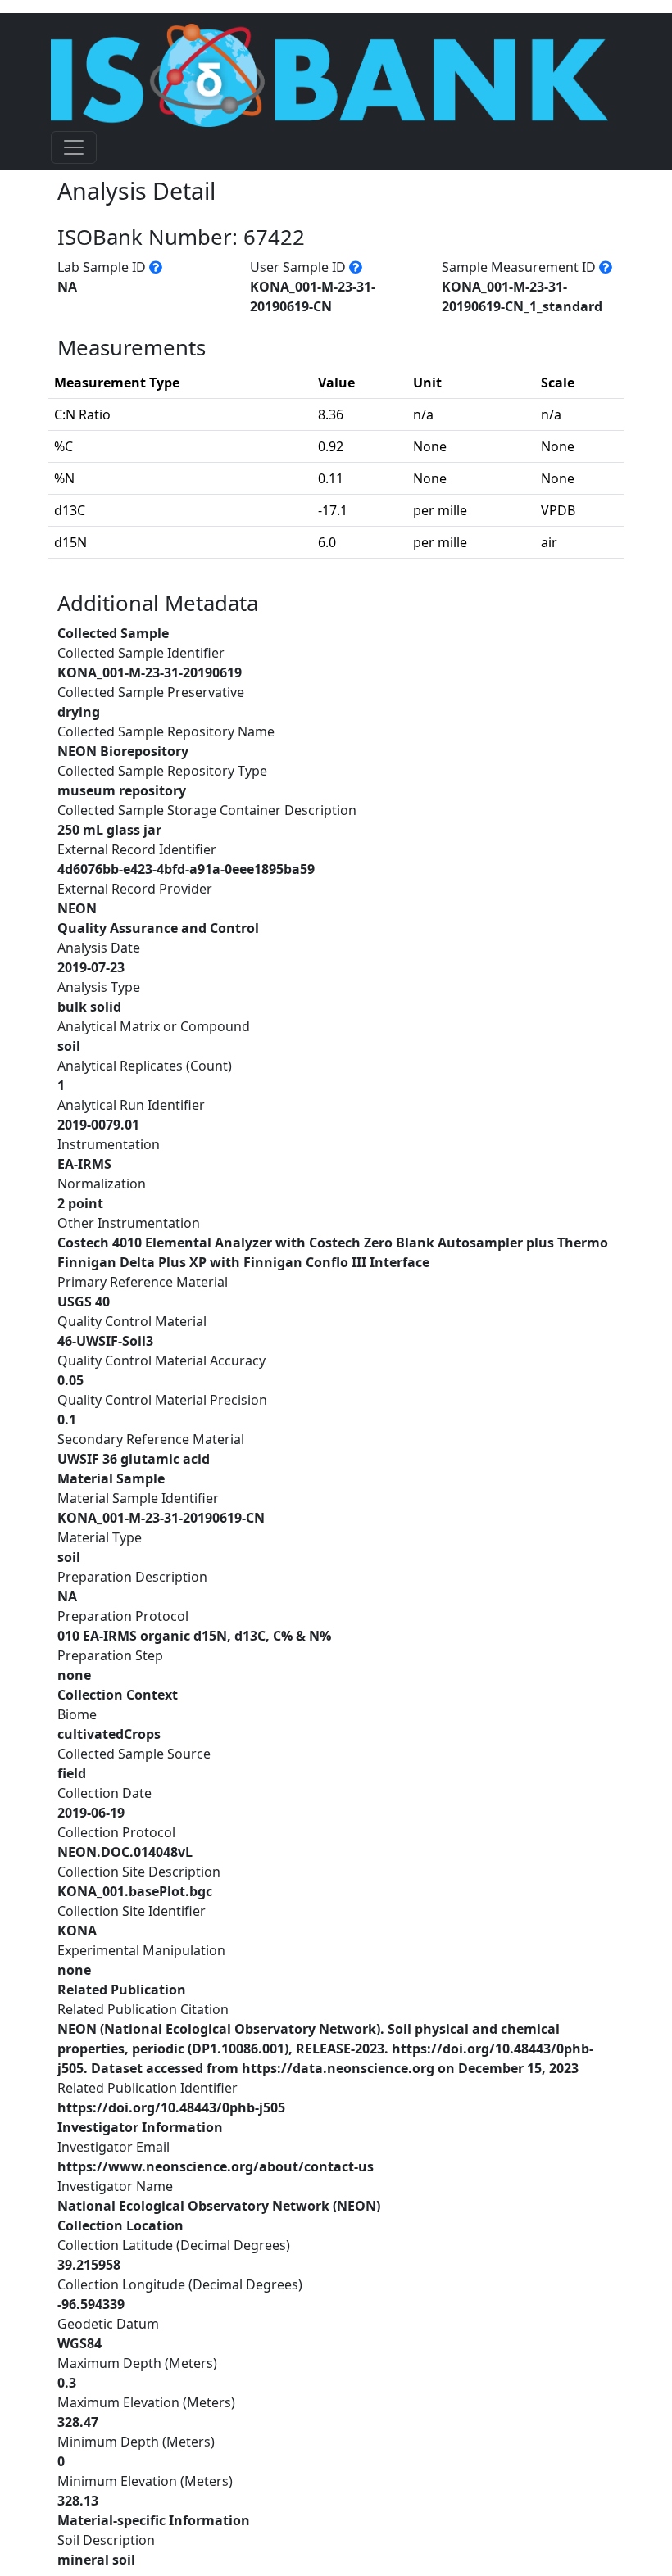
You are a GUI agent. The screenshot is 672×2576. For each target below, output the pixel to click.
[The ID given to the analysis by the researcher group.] (356, 267)
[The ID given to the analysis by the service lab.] (156, 267)
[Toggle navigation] (74, 147)
